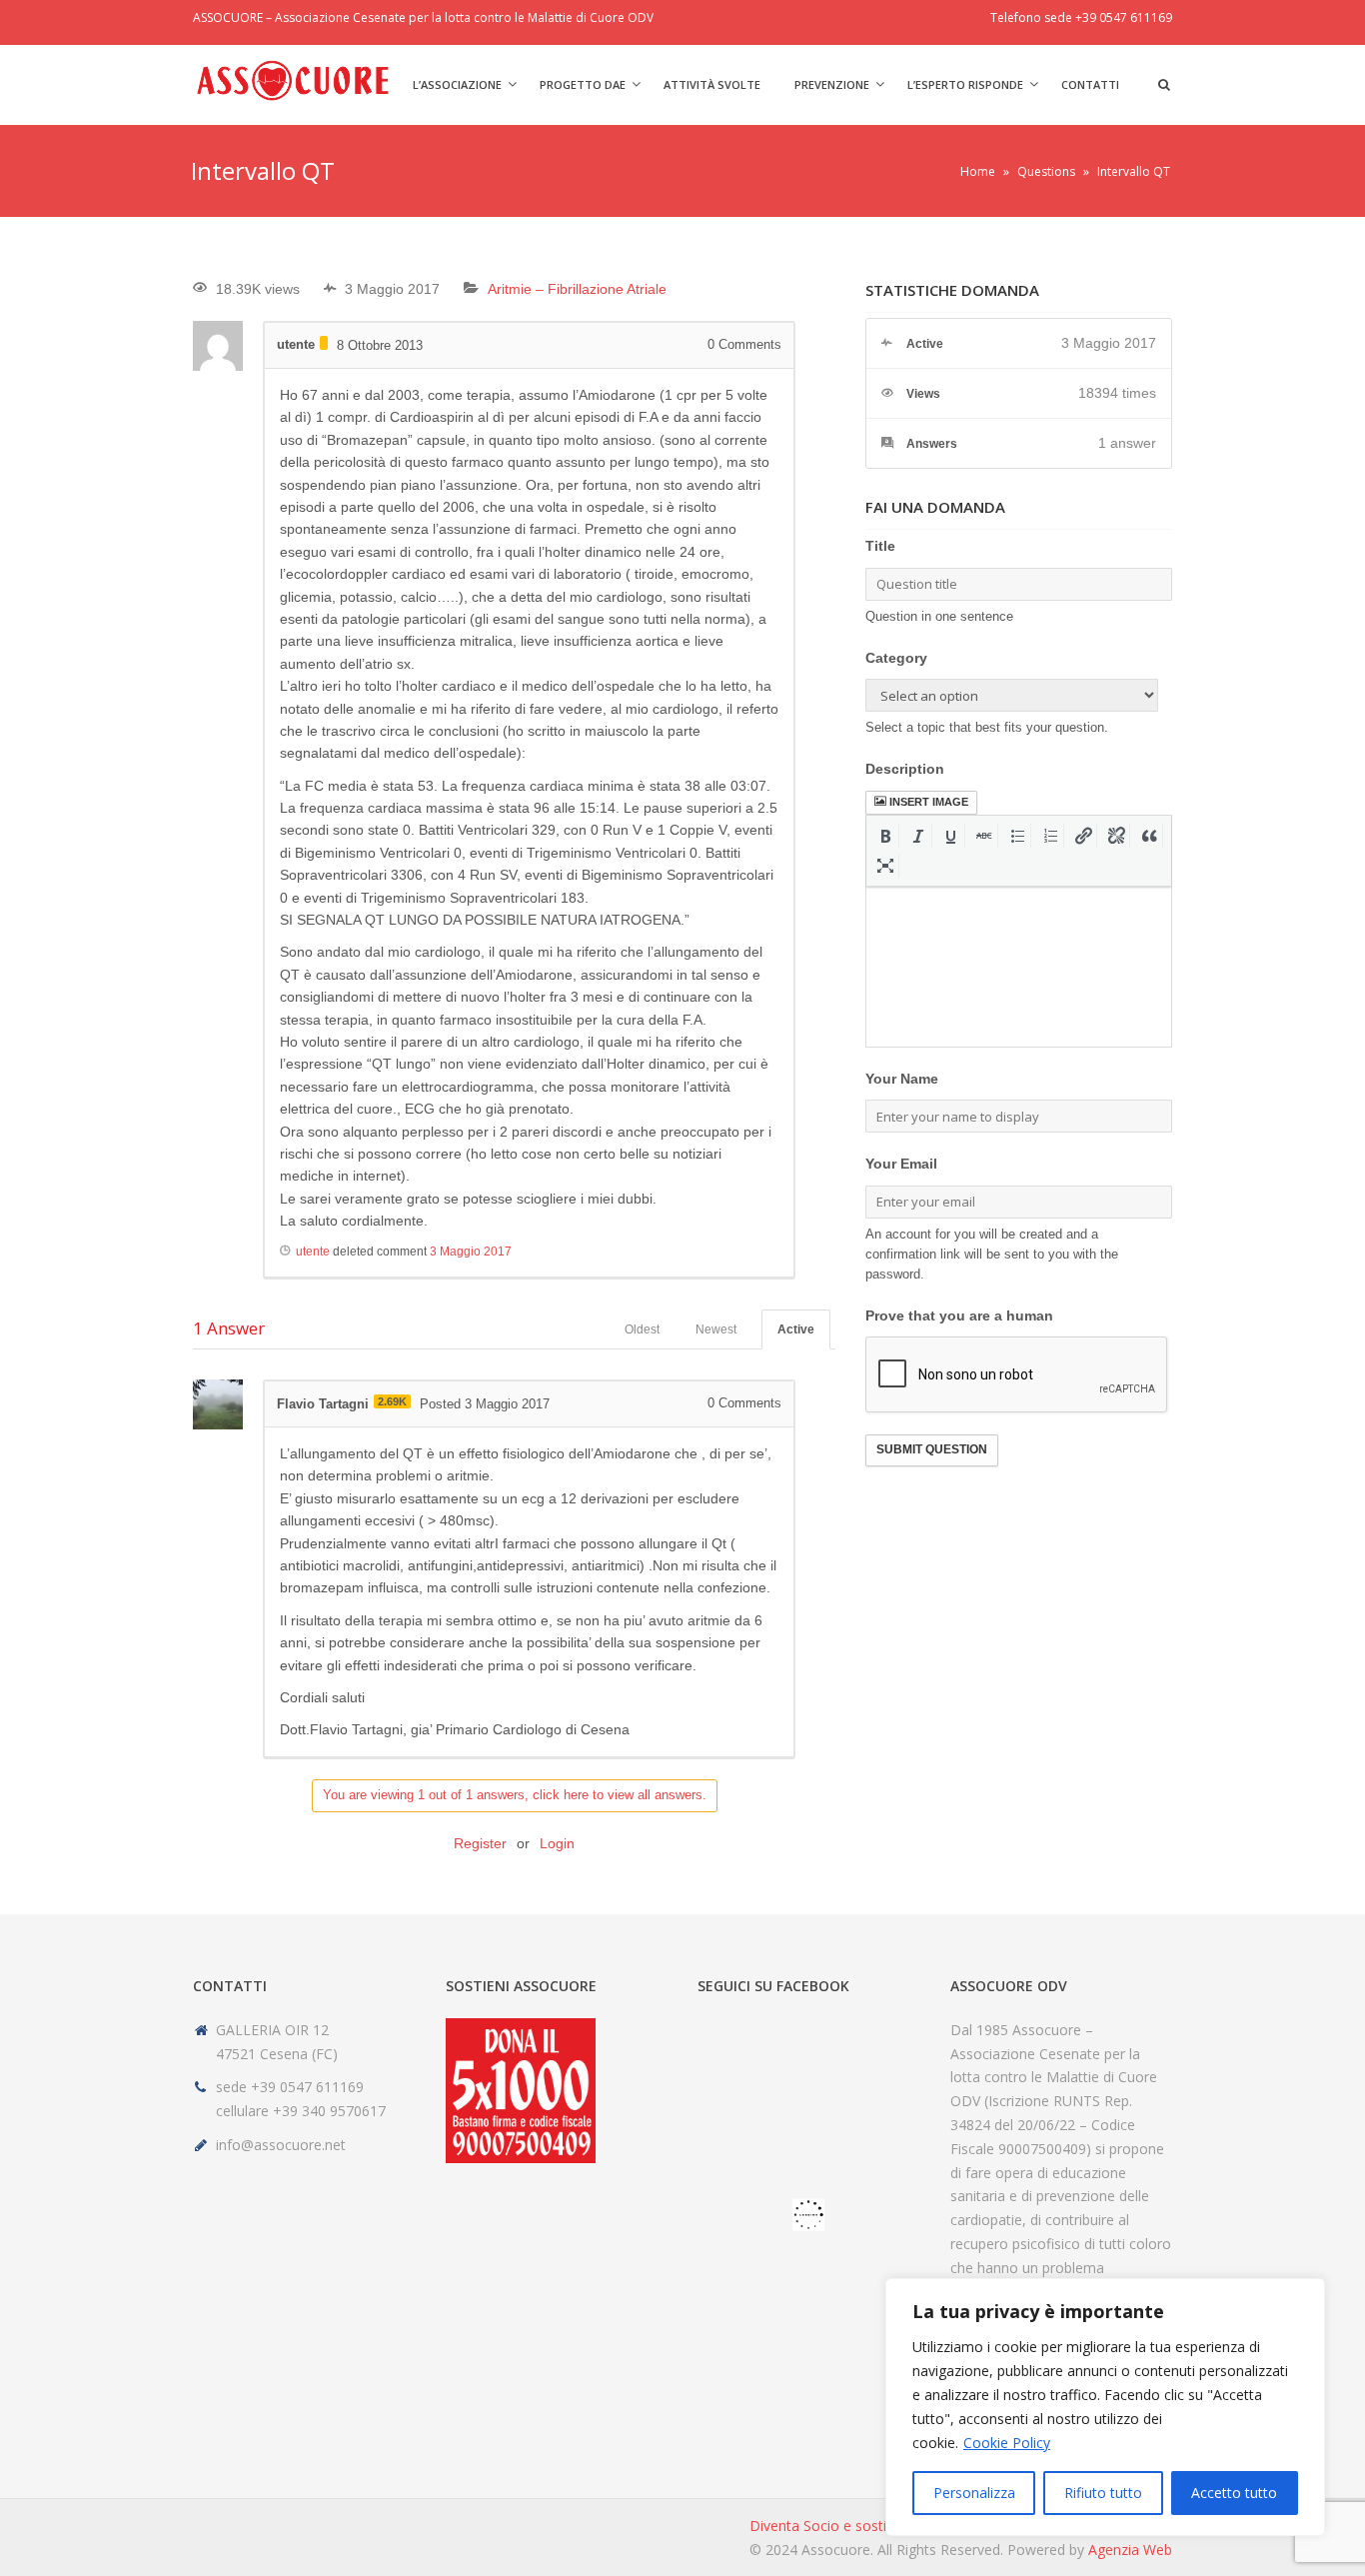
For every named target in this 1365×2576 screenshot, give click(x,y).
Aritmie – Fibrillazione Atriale (577, 289)
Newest (716, 1329)
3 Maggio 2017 (471, 1252)
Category (896, 658)
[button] (886, 836)
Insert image (929, 802)
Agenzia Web (1130, 2550)
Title (880, 546)
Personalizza (974, 2493)
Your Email (901, 1164)
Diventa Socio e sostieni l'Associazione (875, 2526)
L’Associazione (457, 84)
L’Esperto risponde (965, 84)
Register (480, 1843)
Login (557, 1843)
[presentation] (886, 836)
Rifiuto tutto (1103, 2493)
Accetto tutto (1234, 2493)
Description (905, 769)
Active (796, 1329)
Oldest (642, 1329)
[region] (1105, 2407)
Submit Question (932, 1449)
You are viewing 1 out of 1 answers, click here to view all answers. (515, 1795)
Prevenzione (832, 84)
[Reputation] (324, 343)
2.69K (392, 1401)
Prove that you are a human (959, 1315)
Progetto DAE (583, 84)
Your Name (902, 1079)
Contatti (1090, 84)
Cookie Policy (1007, 2443)
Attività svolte (712, 84)
